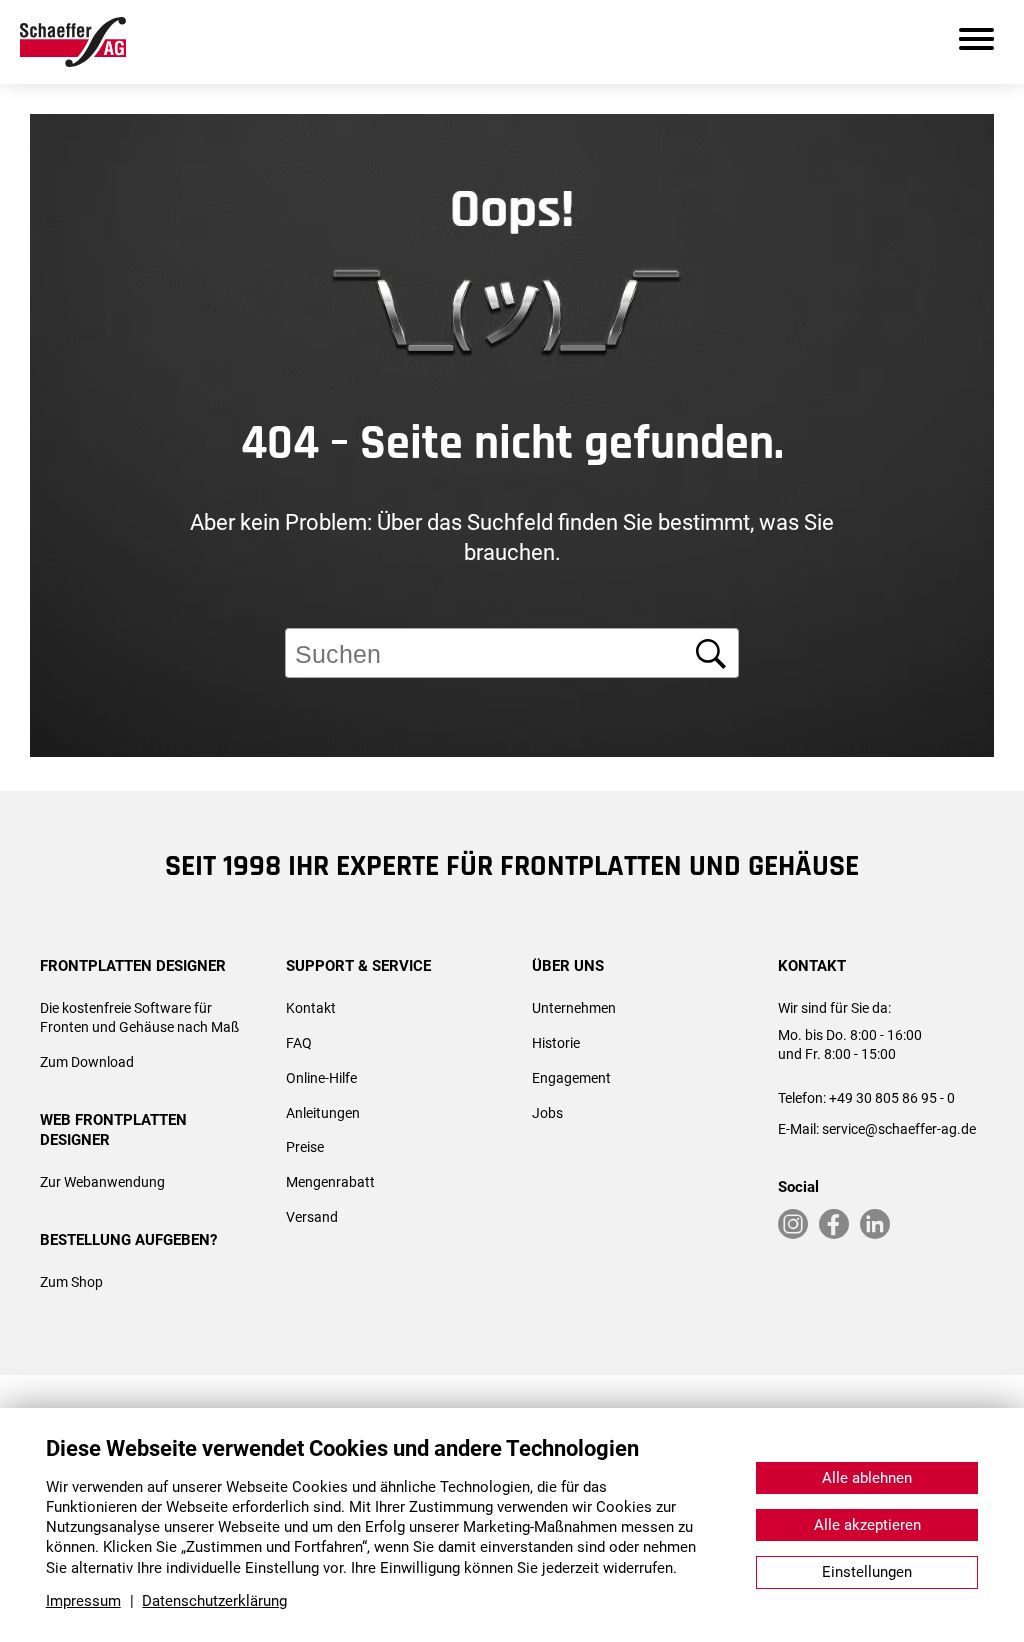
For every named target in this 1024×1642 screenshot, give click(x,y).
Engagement (571, 1078)
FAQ (299, 1043)
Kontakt (311, 1008)
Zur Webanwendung (102, 1182)
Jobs (547, 1113)
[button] (981, 824)
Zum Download (87, 1062)
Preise (305, 1147)
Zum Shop (71, 1282)
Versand (312, 1217)
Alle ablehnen (867, 1478)
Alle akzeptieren (867, 1525)
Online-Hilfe (321, 1078)
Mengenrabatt (330, 1182)
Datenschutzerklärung (214, 1601)
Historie (556, 1043)
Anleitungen (323, 1113)
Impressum (83, 1601)
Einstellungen (867, 1572)
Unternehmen (574, 1008)
